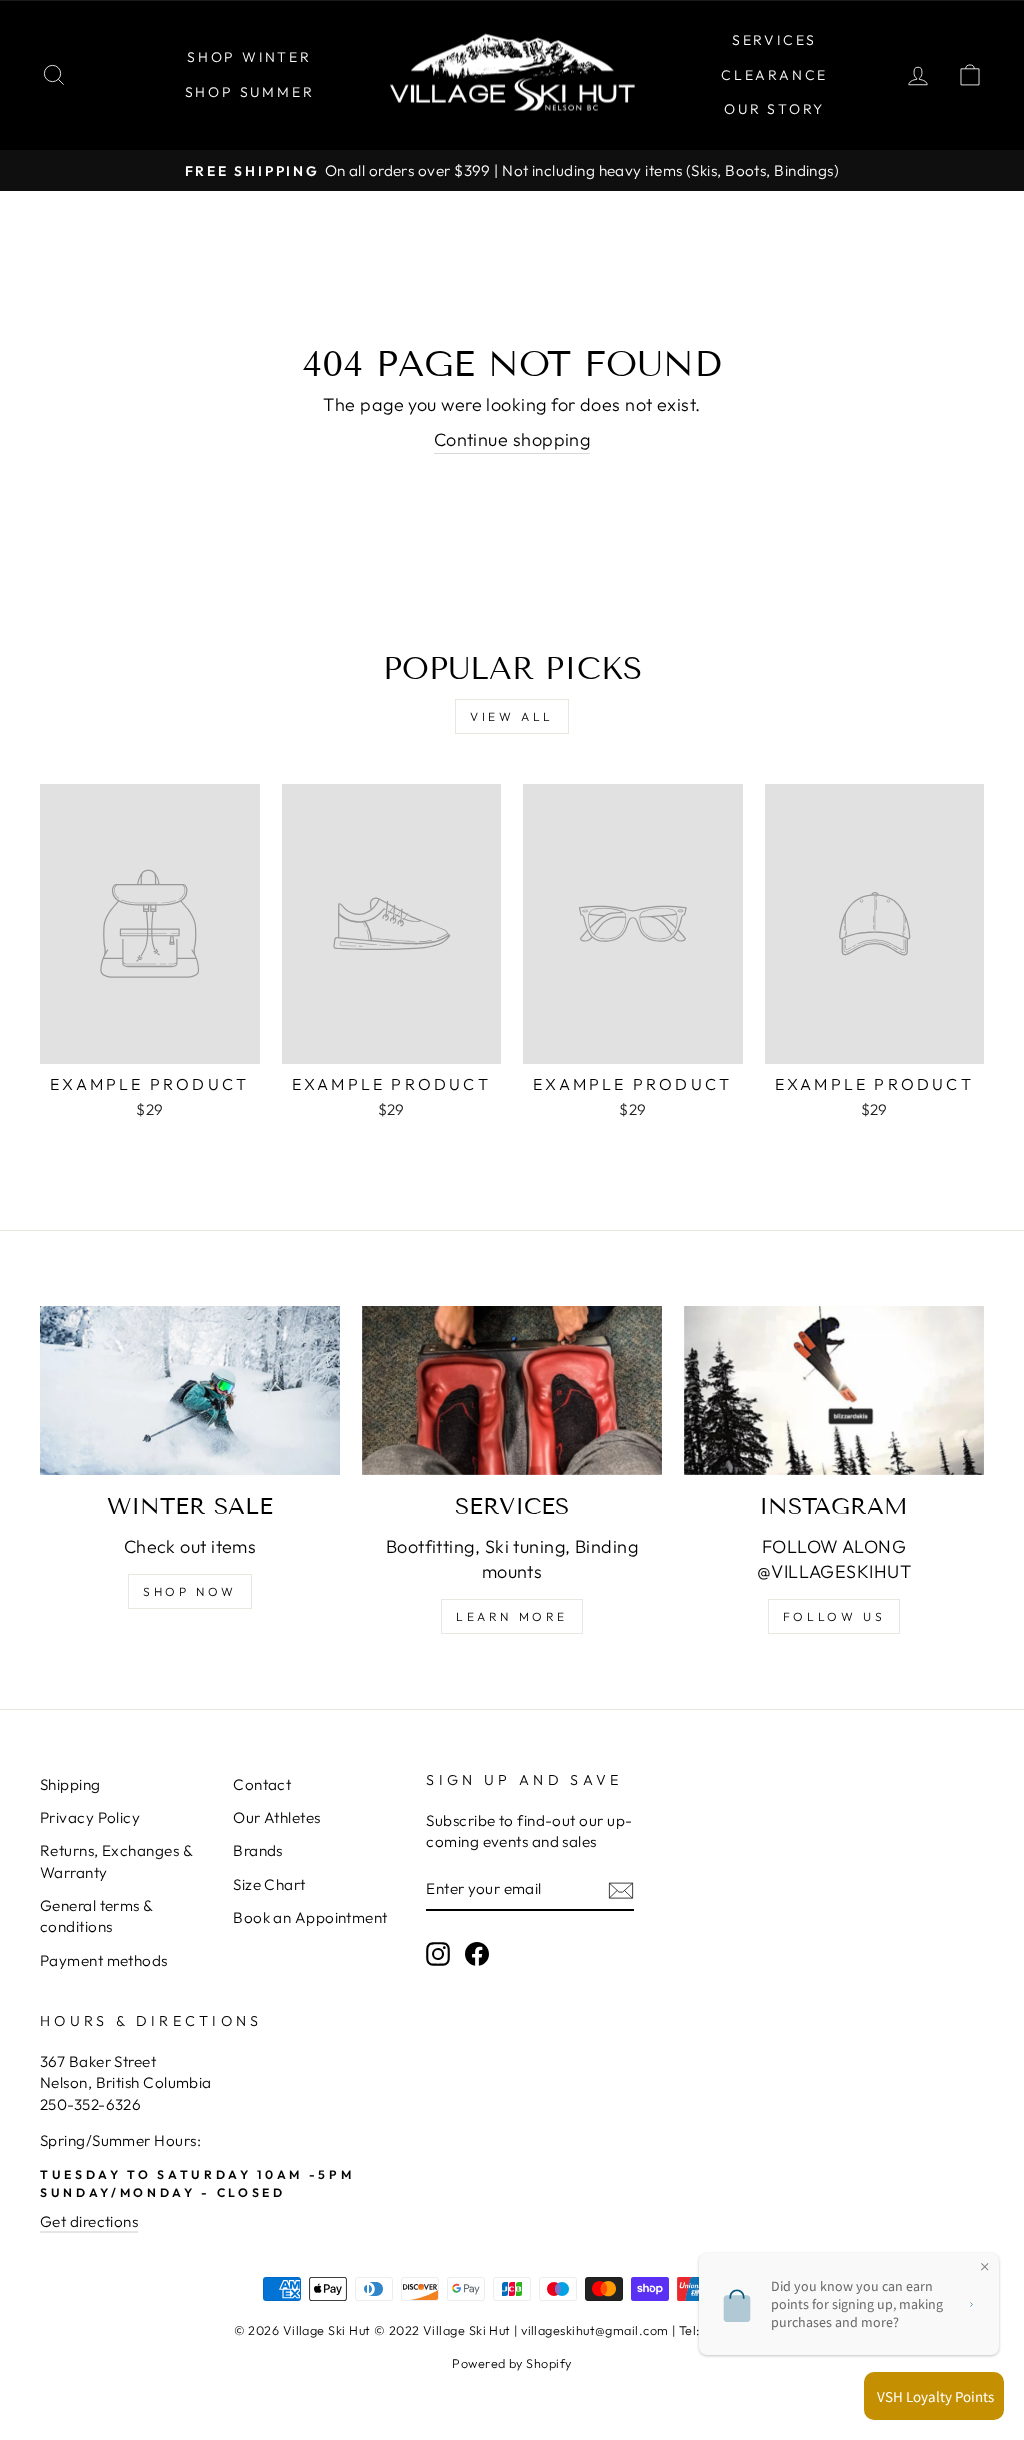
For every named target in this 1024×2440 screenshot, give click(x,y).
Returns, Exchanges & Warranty (116, 1861)
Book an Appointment (310, 1917)
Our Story (774, 109)
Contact (262, 1784)
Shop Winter (249, 57)
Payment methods (104, 1960)
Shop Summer (250, 92)
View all (512, 716)
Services (774, 40)
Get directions (89, 2221)
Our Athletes (276, 1817)
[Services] (512, 1390)
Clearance (774, 75)
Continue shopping (512, 439)
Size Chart (269, 1884)
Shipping (70, 1784)
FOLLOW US (834, 1616)
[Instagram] (834, 1390)
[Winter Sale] (190, 1390)
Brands (258, 1850)
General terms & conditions (96, 1916)
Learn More (512, 1616)
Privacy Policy (90, 1817)
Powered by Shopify (511, 2363)
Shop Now (190, 1591)
